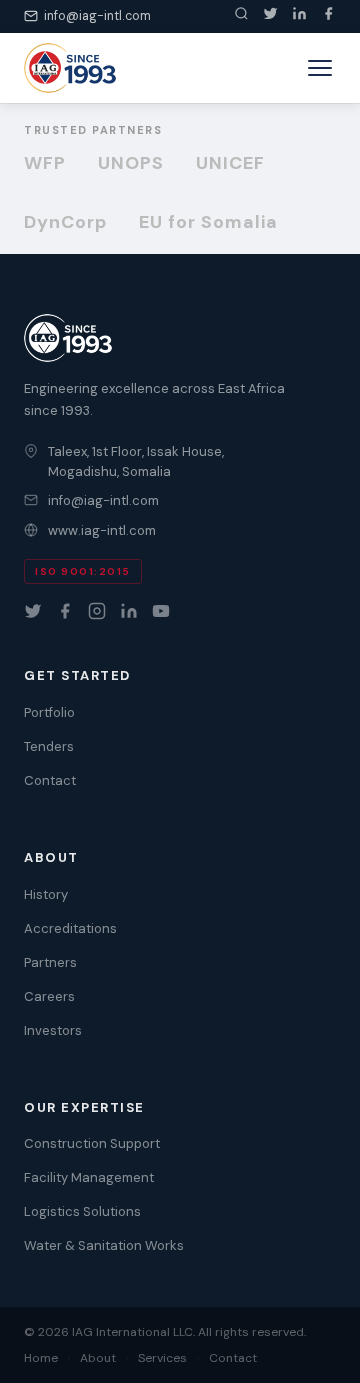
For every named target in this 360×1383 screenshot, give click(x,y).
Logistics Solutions (82, 1211)
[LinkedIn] (299, 16)
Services (162, 1358)
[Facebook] (328, 16)
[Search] (241, 16)
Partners (50, 962)
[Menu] (320, 68)
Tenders (49, 746)
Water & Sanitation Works (104, 1245)
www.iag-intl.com (102, 530)
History (46, 894)
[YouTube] (161, 611)
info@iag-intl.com (97, 16)
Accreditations (70, 928)
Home (41, 1358)
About (98, 1358)
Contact (50, 780)
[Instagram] (97, 611)
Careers (49, 996)
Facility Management (89, 1177)
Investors (53, 1030)
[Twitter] (270, 16)
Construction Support (92, 1143)
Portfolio (49, 712)
